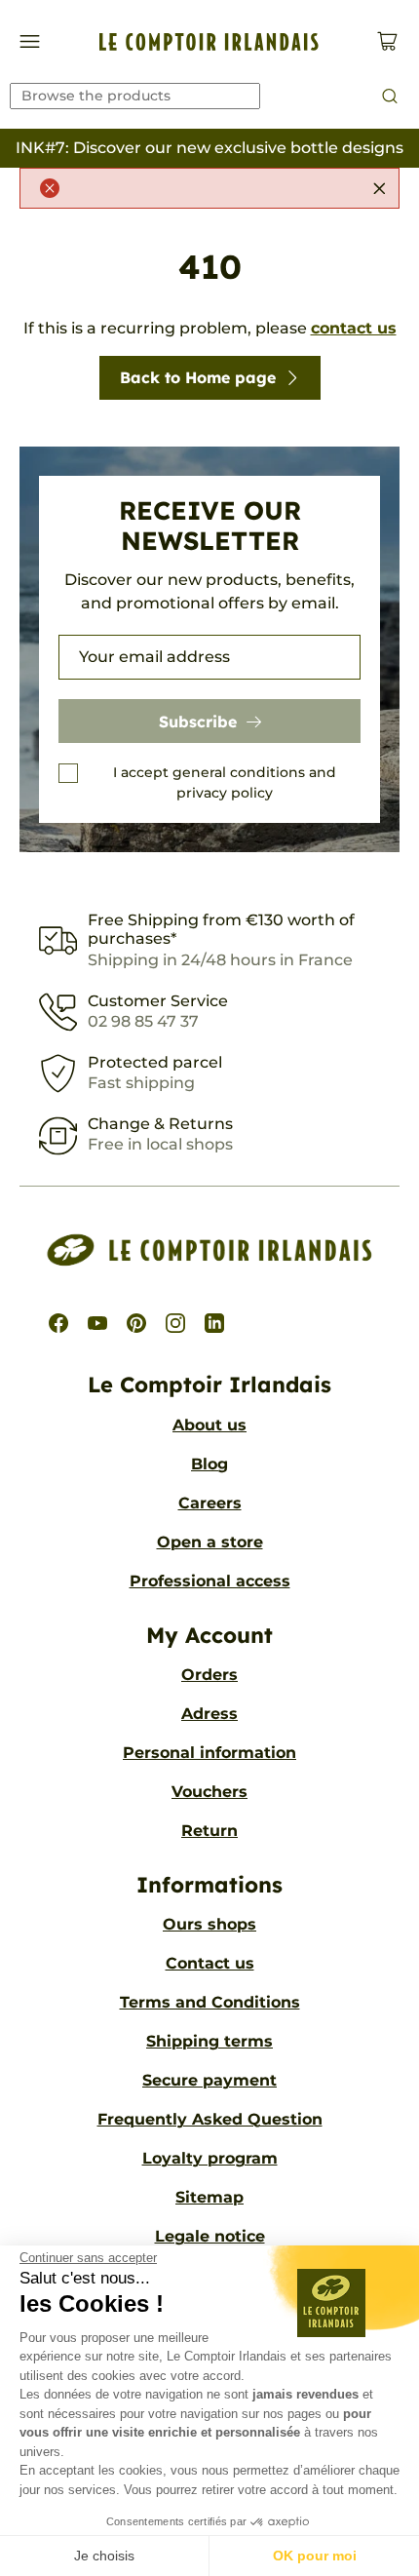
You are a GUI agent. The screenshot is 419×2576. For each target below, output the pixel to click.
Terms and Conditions (210, 2002)
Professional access (210, 1581)
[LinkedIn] (214, 1323)
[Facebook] (58, 1323)
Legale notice (210, 2236)
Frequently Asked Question (210, 2119)
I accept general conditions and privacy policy (225, 782)
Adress (209, 1714)
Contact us (210, 1963)
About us (209, 1425)
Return (209, 1831)
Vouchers (209, 1792)
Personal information (209, 1753)
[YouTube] (97, 1323)
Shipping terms (209, 2041)
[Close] (379, 188)
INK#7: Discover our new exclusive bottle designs (209, 148)
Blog (209, 1464)
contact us (354, 328)
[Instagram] (175, 1323)
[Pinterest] (136, 1323)
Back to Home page (198, 377)
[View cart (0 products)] (387, 41)
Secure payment (209, 2080)
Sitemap (209, 2197)
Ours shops (209, 1924)
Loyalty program (210, 2158)
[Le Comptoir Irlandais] (209, 42)
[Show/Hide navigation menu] (30, 41)
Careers (210, 1503)
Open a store (210, 1542)
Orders (209, 1675)
